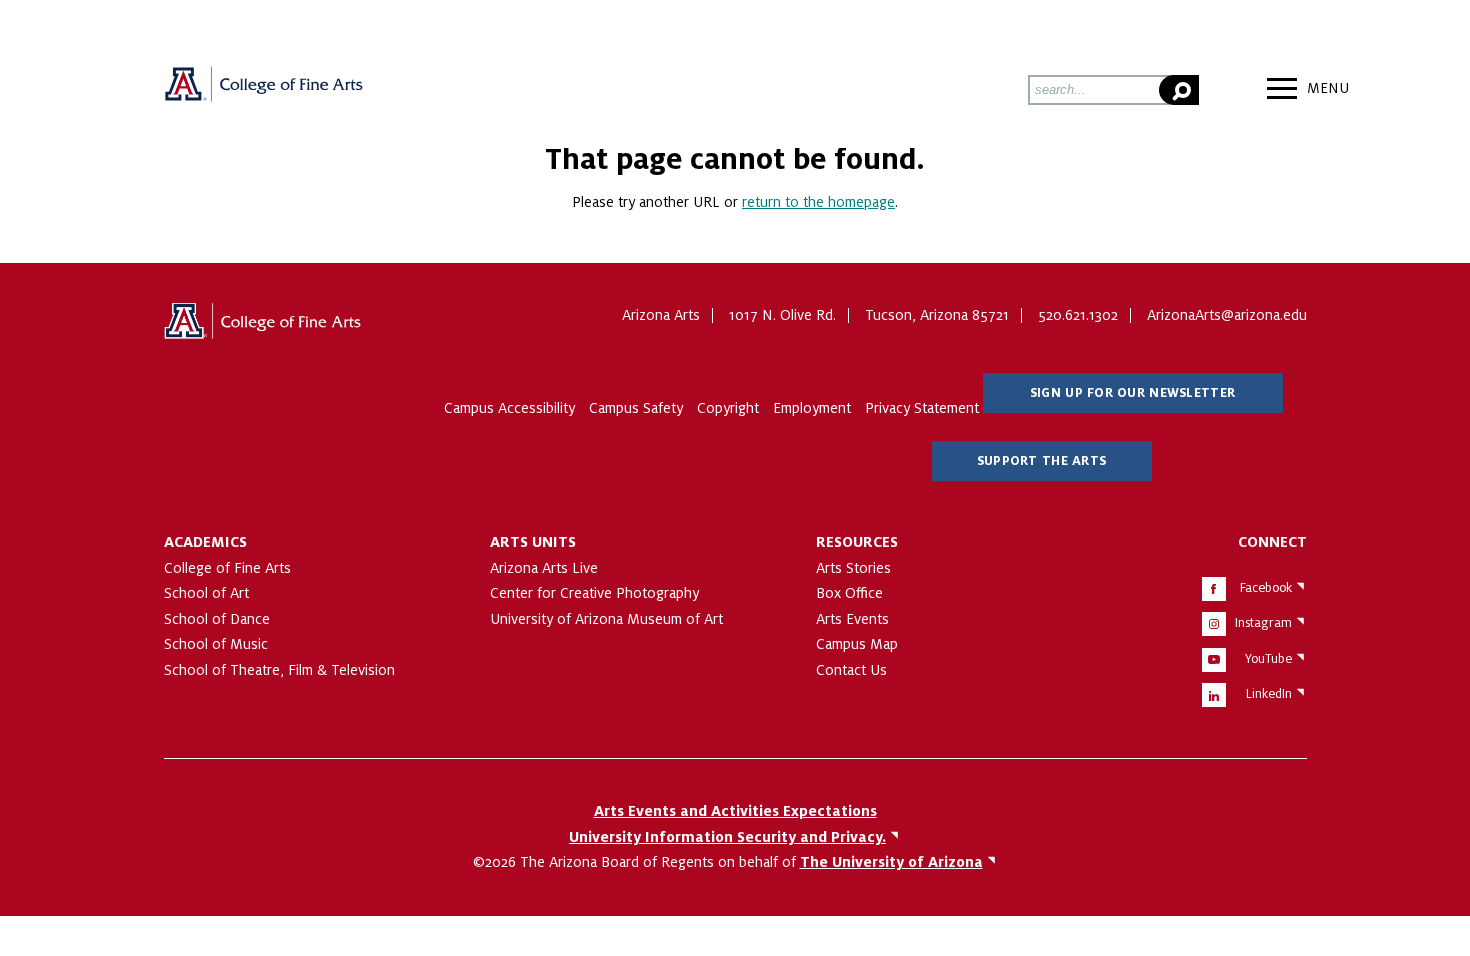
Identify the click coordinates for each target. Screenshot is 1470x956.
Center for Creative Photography (594, 593)
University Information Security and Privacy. (727, 837)
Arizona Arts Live (544, 568)
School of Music (216, 644)
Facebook (1266, 588)
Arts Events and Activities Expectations (735, 811)
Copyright (728, 408)
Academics (205, 542)
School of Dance (217, 619)
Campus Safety (636, 408)
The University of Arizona (264, 328)
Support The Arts (1041, 461)
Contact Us (851, 670)
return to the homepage (818, 202)
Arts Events (852, 619)
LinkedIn (1269, 694)
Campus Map (857, 644)
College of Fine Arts (227, 568)
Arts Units (533, 542)
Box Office (849, 593)
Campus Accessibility (509, 408)
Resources (857, 542)
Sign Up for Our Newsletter (1132, 393)
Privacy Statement (922, 408)
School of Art (206, 593)
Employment (812, 408)
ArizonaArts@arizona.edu (1227, 315)
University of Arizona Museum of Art (606, 619)
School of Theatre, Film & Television (279, 670)
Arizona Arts (264, 91)
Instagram (1263, 623)
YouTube (1268, 659)
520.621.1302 (1078, 315)
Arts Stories (853, 568)
